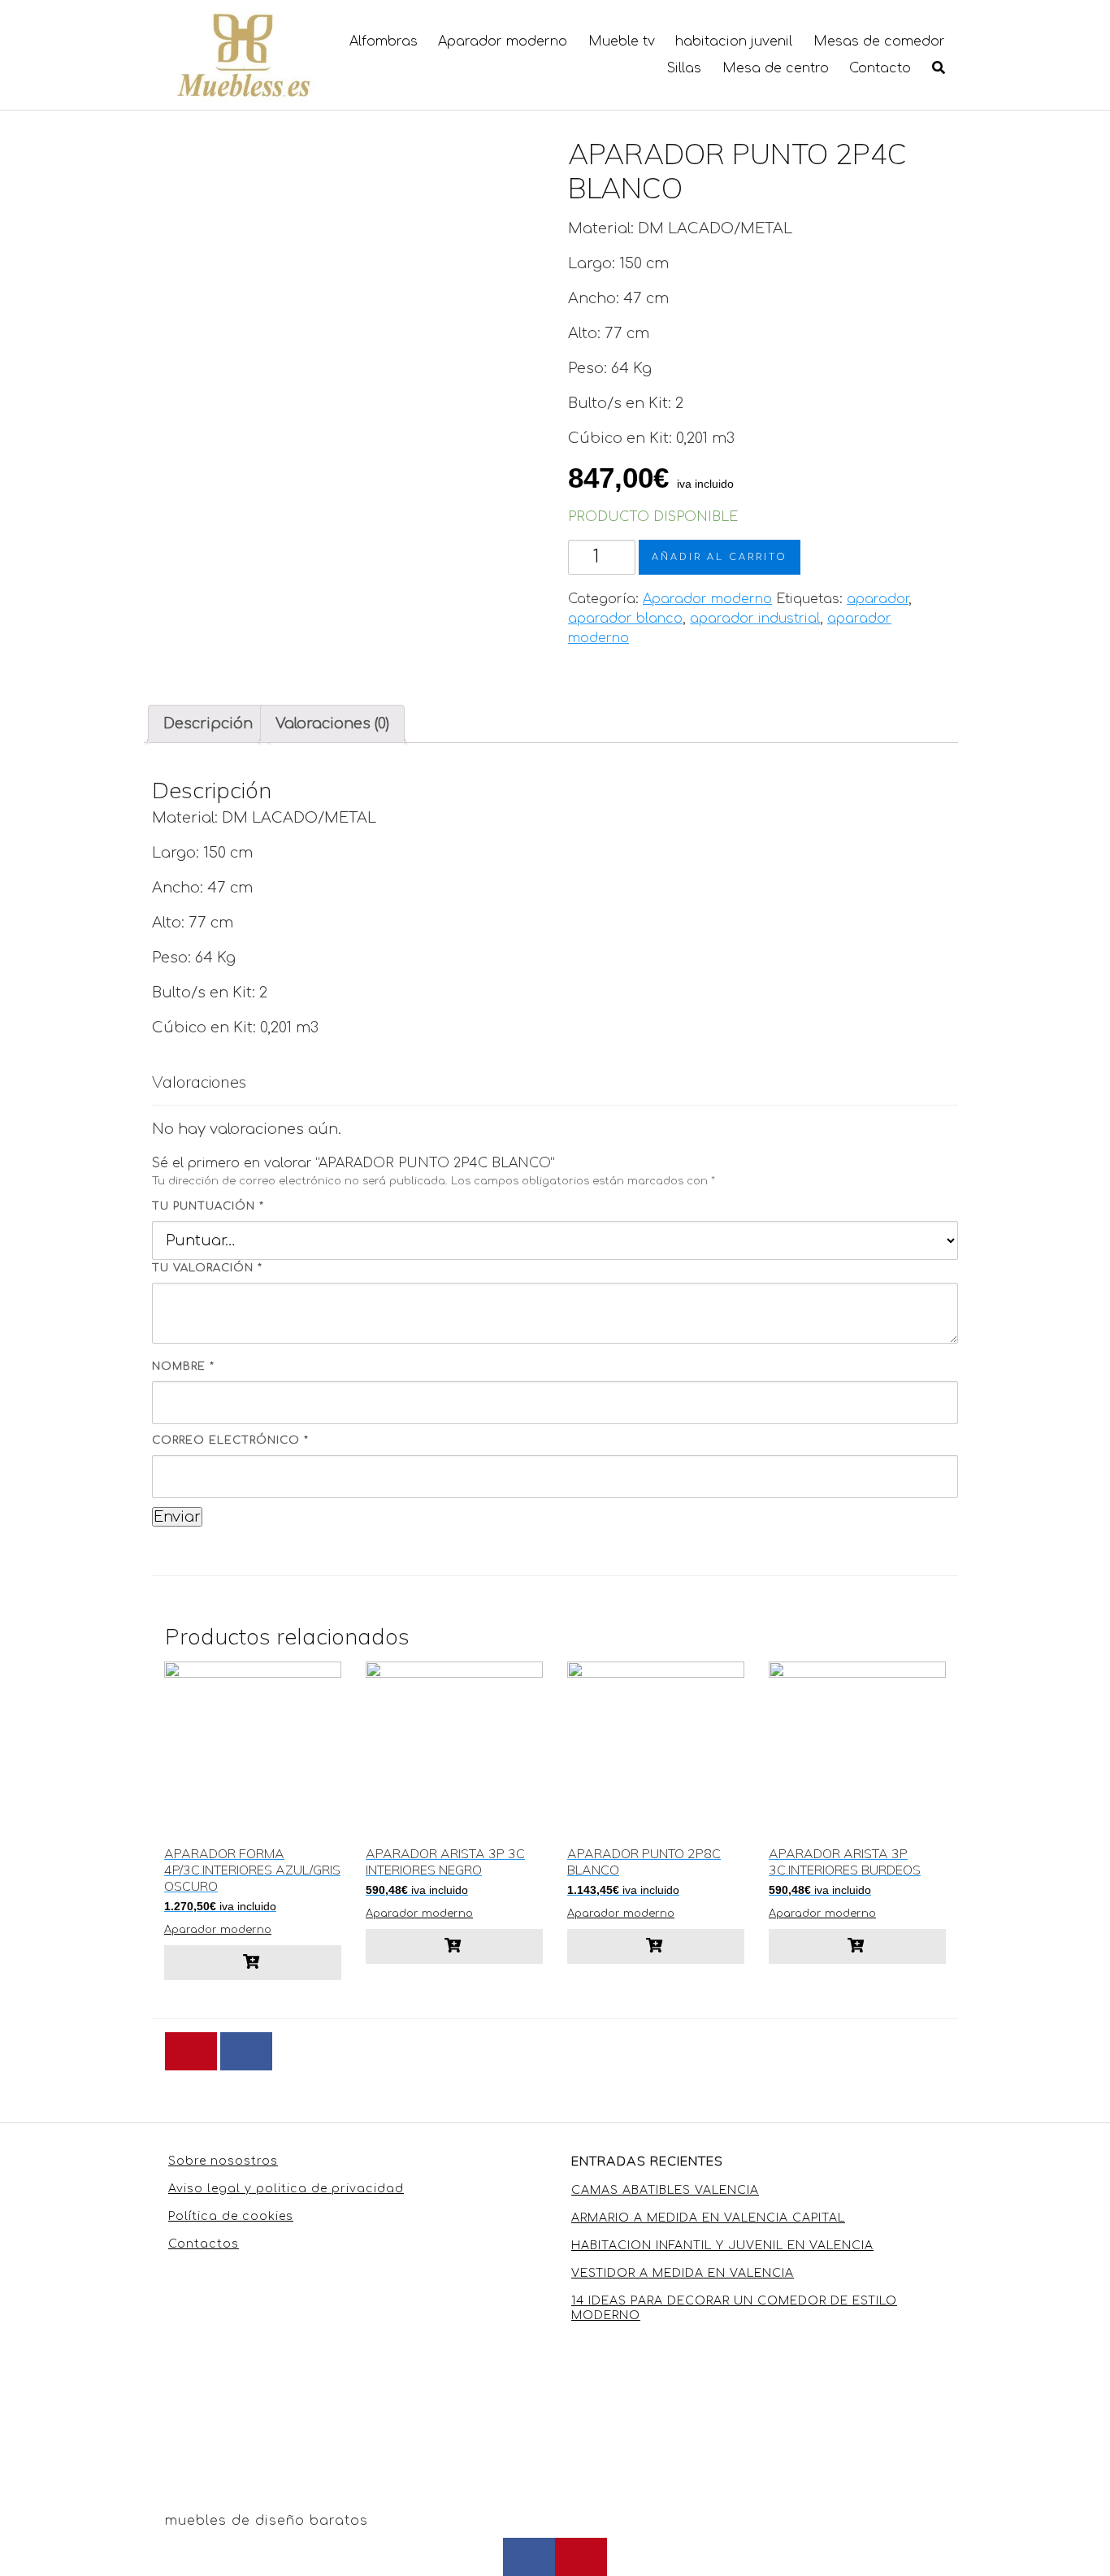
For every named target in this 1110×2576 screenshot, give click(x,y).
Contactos (204, 2244)
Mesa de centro (776, 68)
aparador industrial (755, 619)
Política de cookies (231, 2216)
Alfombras (384, 41)
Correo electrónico (230, 1440)
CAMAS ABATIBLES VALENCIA (665, 2190)
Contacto (880, 68)
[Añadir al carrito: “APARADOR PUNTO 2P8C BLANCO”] (656, 1946)
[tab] (208, 724)
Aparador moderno (503, 41)
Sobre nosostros (223, 2161)
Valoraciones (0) (332, 723)
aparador (878, 599)
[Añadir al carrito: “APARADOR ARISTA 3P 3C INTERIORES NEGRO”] (454, 1946)
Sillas (684, 68)
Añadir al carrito (720, 557)
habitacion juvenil (734, 41)
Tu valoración (207, 1268)
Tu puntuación (208, 1206)
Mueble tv (622, 41)
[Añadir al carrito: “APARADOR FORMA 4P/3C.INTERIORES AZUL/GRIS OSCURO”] (253, 1963)
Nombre (183, 1366)
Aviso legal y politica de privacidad (286, 2189)
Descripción (208, 723)
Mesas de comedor (879, 41)
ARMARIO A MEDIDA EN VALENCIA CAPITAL (708, 2218)
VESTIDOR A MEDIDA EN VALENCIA (683, 2273)
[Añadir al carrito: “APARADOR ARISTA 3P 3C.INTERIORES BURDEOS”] (857, 1946)
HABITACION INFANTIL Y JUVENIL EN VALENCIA (722, 2246)
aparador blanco (625, 619)
